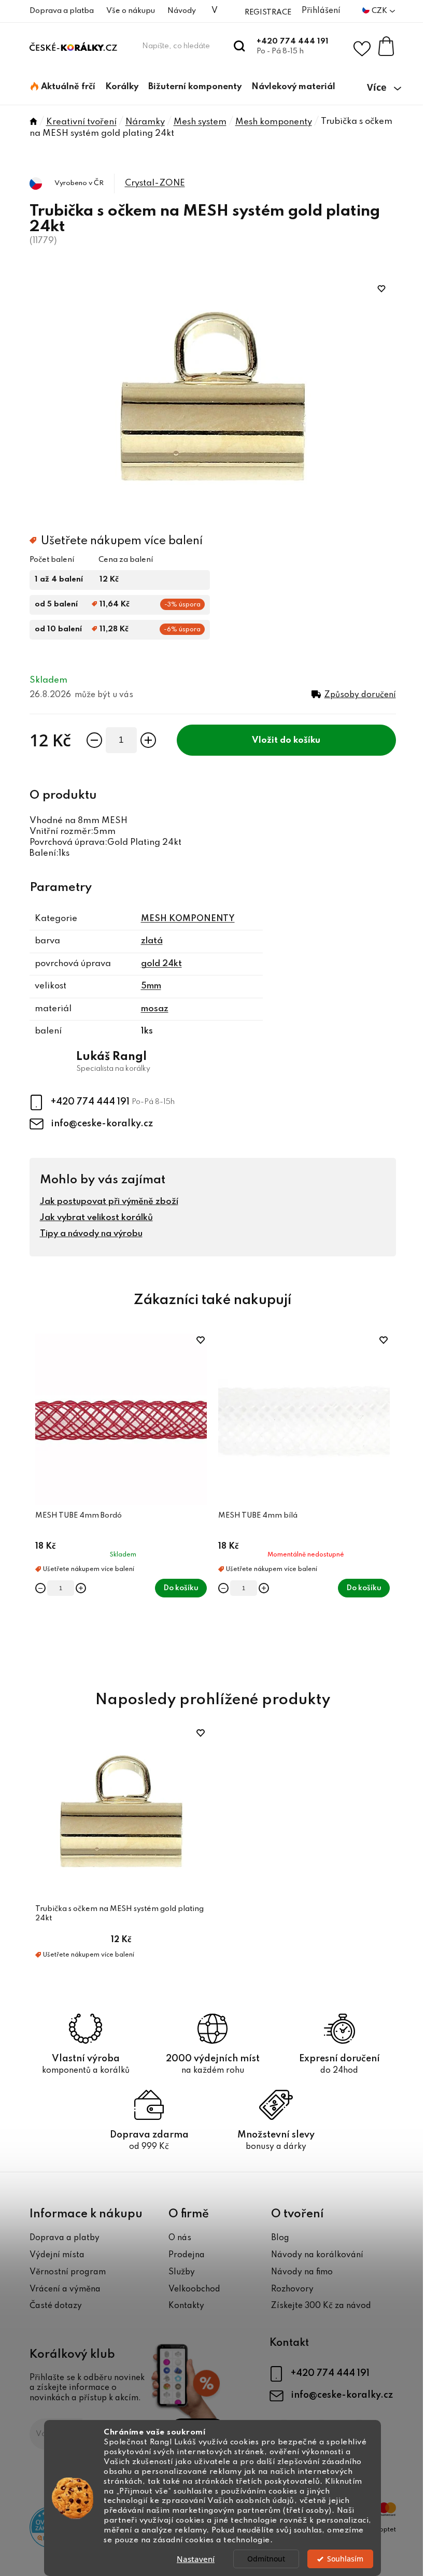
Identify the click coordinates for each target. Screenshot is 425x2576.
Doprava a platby (65, 2238)
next (388, 1501)
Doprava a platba (62, 11)
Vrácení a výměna (65, 2289)
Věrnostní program (68, 2272)
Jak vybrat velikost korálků (96, 1218)
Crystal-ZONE (155, 183)
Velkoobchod (194, 2289)
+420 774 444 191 (293, 41)
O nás (180, 2238)
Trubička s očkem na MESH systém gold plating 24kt (119, 1914)
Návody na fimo (302, 2272)
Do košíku (300, 740)
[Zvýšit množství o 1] (148, 740)
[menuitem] (63, 87)
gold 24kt (161, 964)
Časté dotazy (56, 2306)
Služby (182, 2272)
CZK (380, 11)
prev (38, 1501)
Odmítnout (266, 2559)
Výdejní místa (57, 2255)
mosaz (155, 1009)
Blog (280, 2238)
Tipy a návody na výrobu (91, 1234)
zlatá (152, 941)
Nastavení (196, 2559)
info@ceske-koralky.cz (102, 1124)
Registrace (268, 12)
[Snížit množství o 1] (94, 740)
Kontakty (186, 2306)
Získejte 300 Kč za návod (321, 2306)
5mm (151, 986)
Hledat (240, 46)
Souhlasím (345, 2559)
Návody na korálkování (317, 2255)
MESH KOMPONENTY (188, 919)
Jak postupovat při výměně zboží (109, 1202)
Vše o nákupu (131, 11)
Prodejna (187, 2255)
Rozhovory (292, 2289)
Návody (182, 11)
